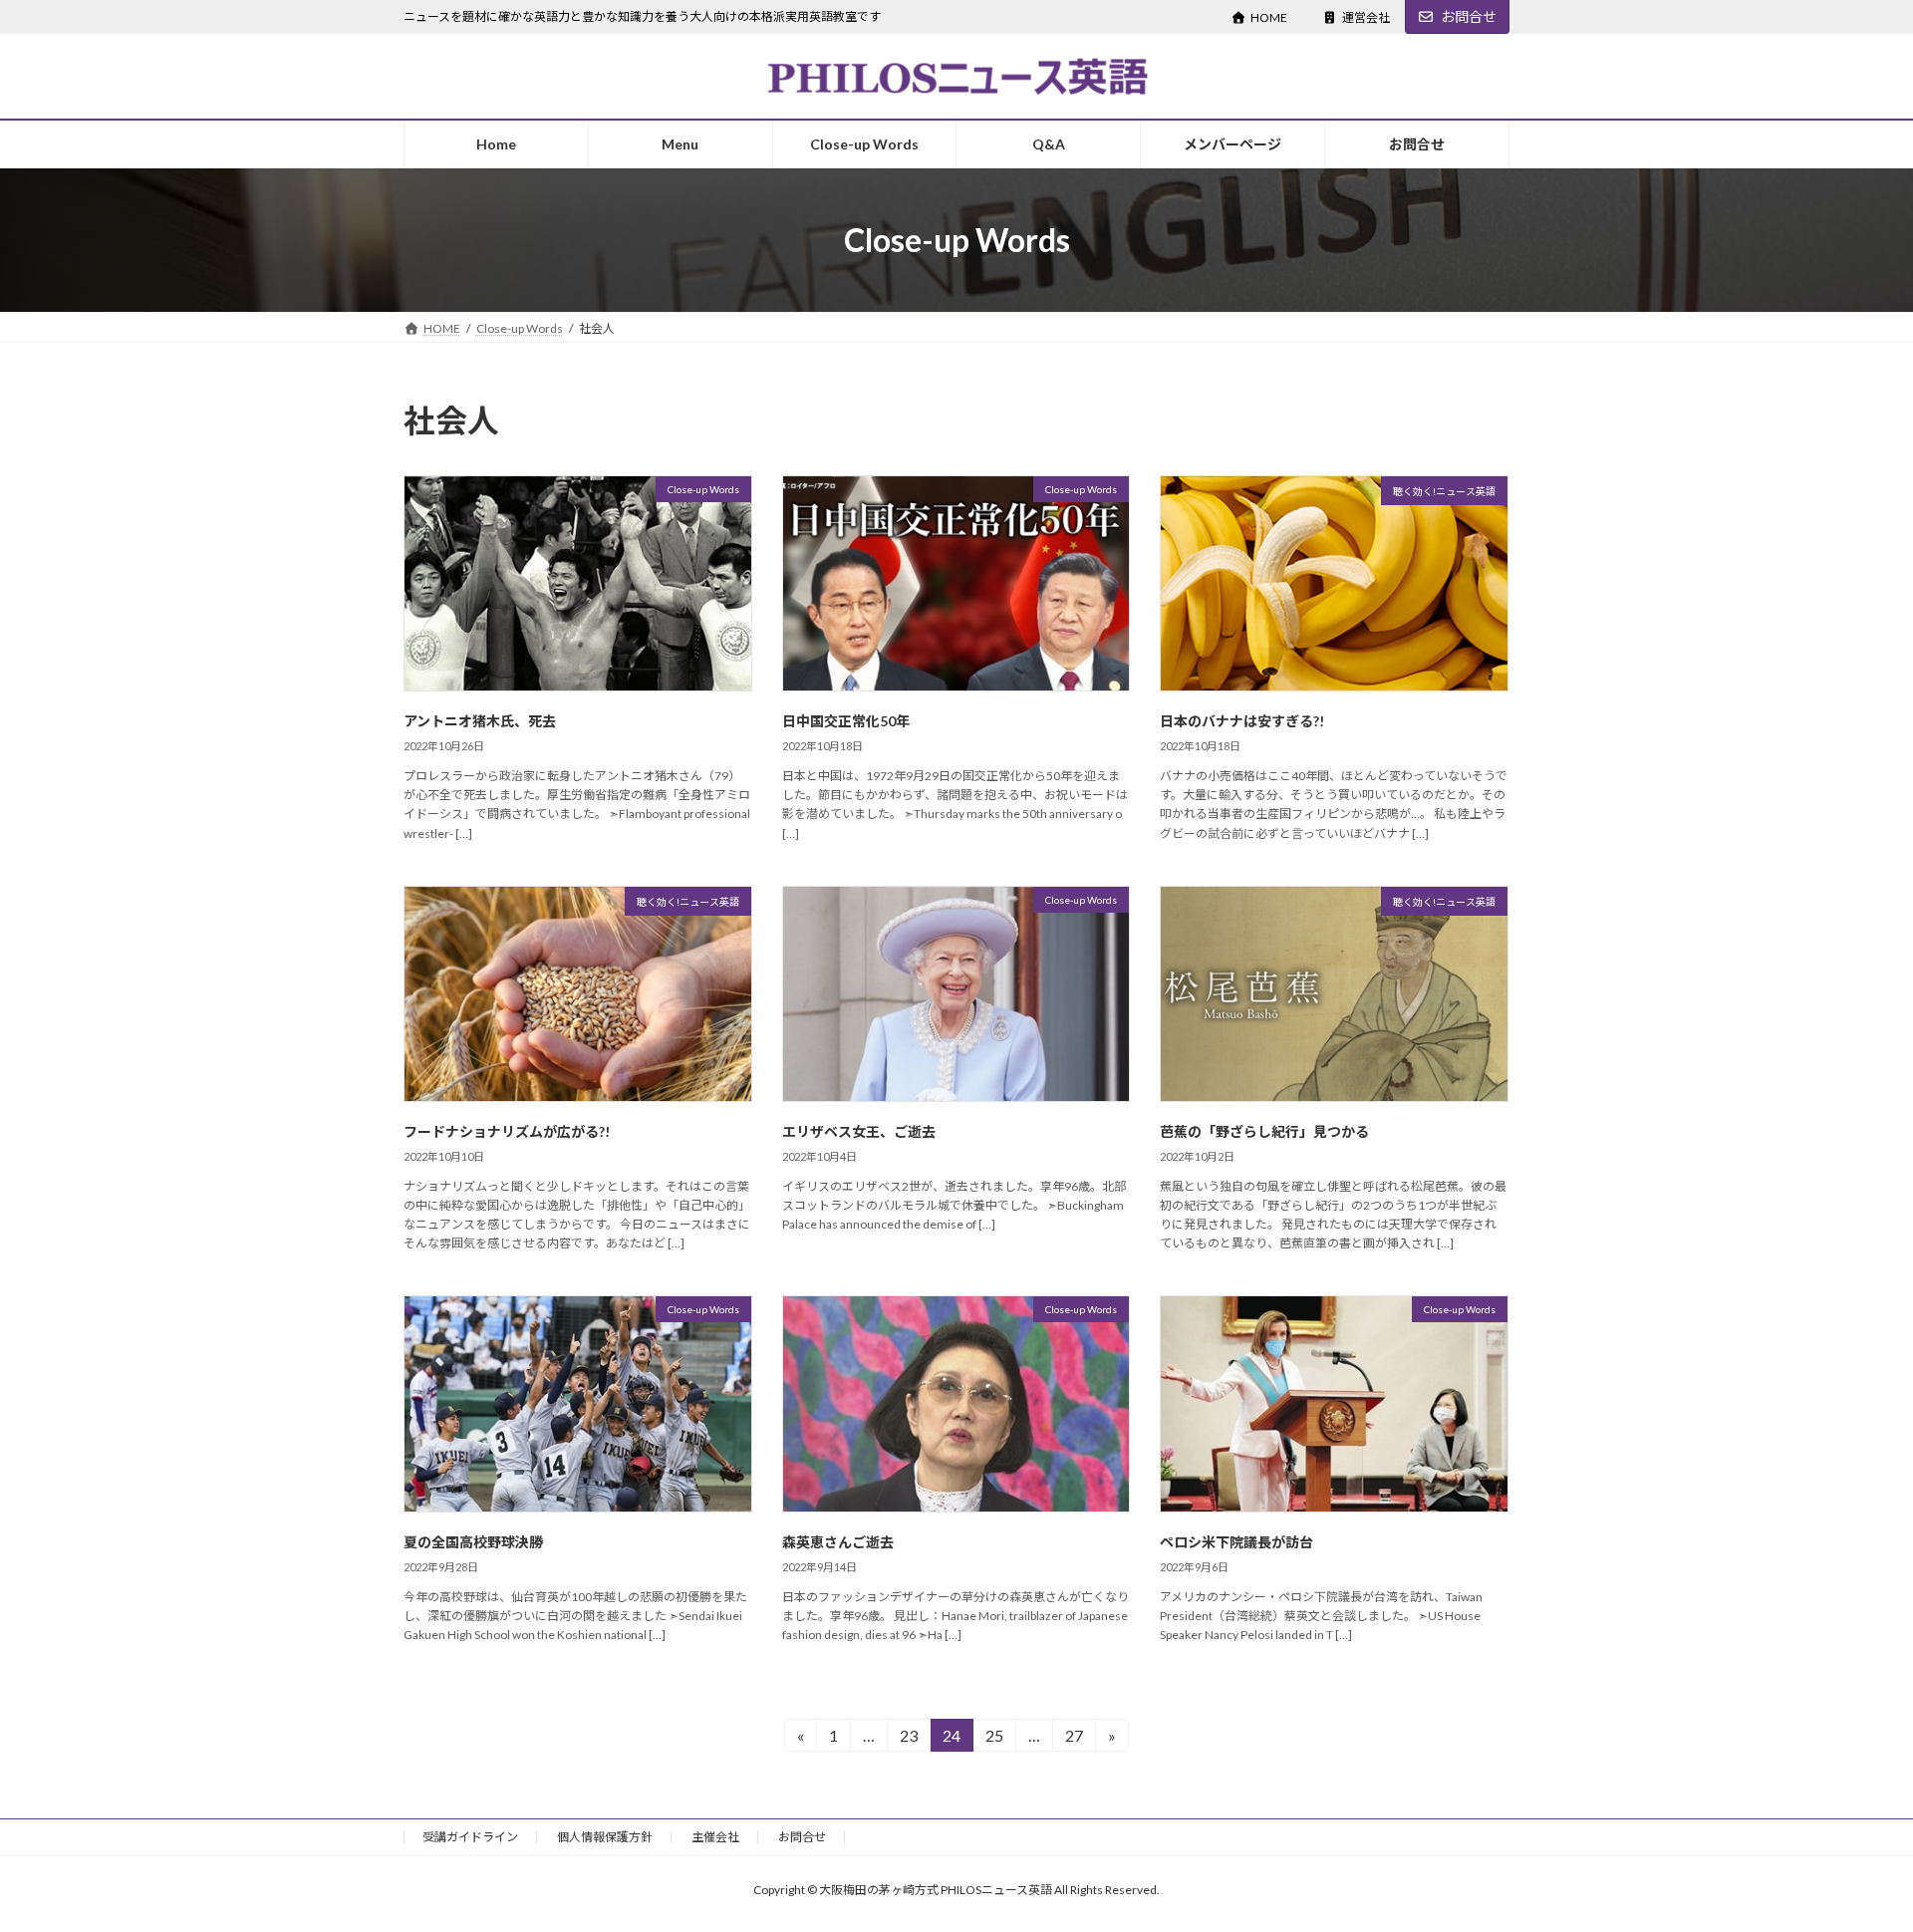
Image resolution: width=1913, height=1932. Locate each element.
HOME (1269, 17)
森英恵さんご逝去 (838, 1542)
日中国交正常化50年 (846, 721)
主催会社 (715, 1837)
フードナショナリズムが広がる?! (507, 1131)
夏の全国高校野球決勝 (473, 1542)
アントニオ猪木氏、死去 (480, 721)
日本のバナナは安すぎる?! (1242, 721)
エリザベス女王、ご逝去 (859, 1131)
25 (994, 1739)
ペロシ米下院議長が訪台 (1236, 1542)
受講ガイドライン (470, 1837)
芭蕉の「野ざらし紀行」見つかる (1264, 1131)
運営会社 (1366, 17)
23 (908, 1739)
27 (1074, 1739)
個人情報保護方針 (605, 1837)
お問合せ (1469, 16)
